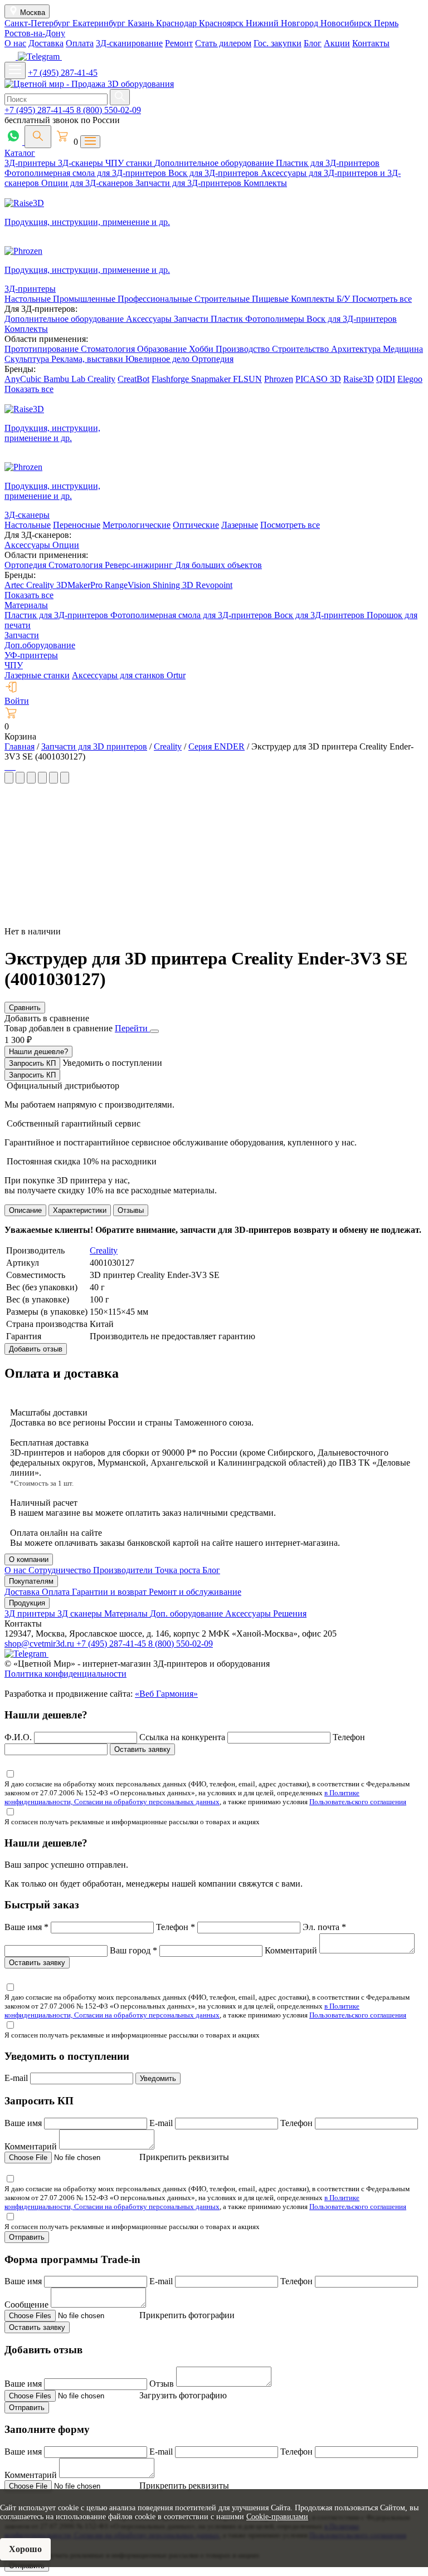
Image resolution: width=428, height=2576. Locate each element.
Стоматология (109, 349)
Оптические (196, 525)
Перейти (132, 1028)
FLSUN (247, 379)
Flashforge (171, 379)
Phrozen (279, 379)
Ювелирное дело (159, 359)
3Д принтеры (31, 1613)
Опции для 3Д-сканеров (88, 183)
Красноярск (222, 23)
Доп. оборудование (188, 1613)
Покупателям (31, 1581)
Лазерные (240, 525)
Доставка (46, 43)
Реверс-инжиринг (140, 565)
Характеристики (80, 1210)
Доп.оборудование (40, 645)
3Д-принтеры (31, 163)
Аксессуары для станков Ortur (129, 675)
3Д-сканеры (82, 163)
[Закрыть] (154, 1031)
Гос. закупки (278, 43)
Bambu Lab (65, 379)
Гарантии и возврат (110, 1592)
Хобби (202, 349)
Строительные (223, 299)
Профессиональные (156, 299)
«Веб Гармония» (166, 1694)
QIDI (386, 379)
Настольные (29, 299)
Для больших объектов (218, 565)
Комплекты (265, 183)
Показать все (29, 389)
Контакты (371, 43)
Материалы (26, 605)
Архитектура (357, 349)
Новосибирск (347, 23)
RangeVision (129, 585)
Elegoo (410, 379)
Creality (101, 379)
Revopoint (214, 585)
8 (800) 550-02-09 (109, 110)
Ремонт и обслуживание (195, 1592)
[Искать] (120, 97)
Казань (142, 23)
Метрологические (137, 525)
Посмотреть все (382, 299)
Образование (163, 349)
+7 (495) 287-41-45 (63, 73)
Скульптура (28, 359)
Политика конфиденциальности (65, 1674)
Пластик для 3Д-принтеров (328, 163)
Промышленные (85, 299)
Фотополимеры (276, 319)
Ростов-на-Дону (35, 33)
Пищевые (271, 299)
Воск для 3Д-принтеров (215, 173)
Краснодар (177, 23)
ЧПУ (14, 665)
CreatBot (133, 379)
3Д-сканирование (129, 43)
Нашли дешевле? (38, 1052)
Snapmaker (212, 379)
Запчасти (192, 319)
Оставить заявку (142, 1749)
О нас (15, 43)
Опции (66, 545)
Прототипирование (43, 349)
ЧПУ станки (130, 163)
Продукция (27, 1603)
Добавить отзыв (36, 1349)
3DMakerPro (81, 585)
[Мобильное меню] (15, 70)
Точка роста (179, 1570)
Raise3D (359, 379)
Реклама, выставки (88, 359)
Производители (124, 1570)
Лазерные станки (37, 675)
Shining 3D (174, 585)
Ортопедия (213, 359)
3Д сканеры (81, 1613)
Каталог (20, 153)
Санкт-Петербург (38, 23)
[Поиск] (38, 137)
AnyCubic (24, 379)
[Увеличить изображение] (6, 767)
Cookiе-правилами (277, 2517)
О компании (29, 1559)
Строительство (301, 349)
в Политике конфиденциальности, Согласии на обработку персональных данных (182, 1797)
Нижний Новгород (283, 23)
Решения (290, 1613)
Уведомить (158, 2078)
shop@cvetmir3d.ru (40, 1644)
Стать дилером (223, 43)
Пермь (386, 23)
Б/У (344, 299)
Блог (313, 43)
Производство (244, 349)
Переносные (77, 525)
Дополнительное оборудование (215, 163)
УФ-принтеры (31, 655)
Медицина (403, 349)
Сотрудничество (61, 1570)
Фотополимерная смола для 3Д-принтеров (86, 173)
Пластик (228, 319)
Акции (337, 43)
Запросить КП (32, 1063)
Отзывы (131, 1210)
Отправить (27, 2237)
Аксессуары (150, 319)
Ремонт (179, 43)
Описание (25, 1210)
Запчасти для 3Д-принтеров (189, 183)
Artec (15, 585)
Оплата (80, 43)
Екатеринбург (100, 23)
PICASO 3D (318, 379)
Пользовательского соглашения (358, 1802)
